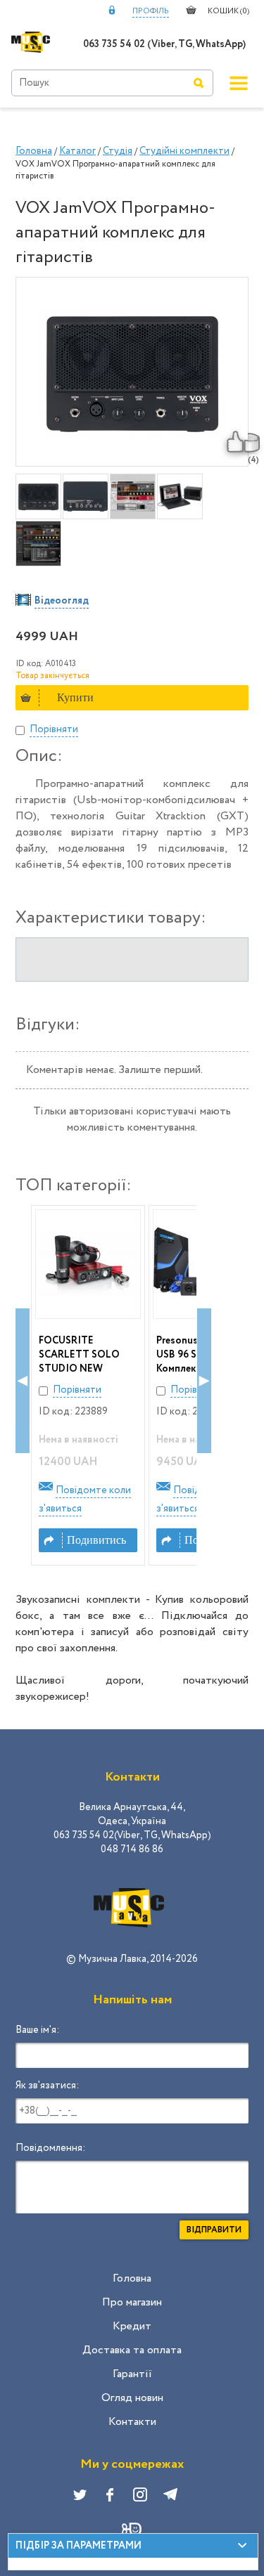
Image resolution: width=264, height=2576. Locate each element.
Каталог (77, 151)
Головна (34, 151)
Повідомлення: (50, 2148)
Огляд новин (132, 2398)
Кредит (132, 2326)
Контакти (132, 2422)
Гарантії (132, 2374)
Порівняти (54, 729)
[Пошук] (199, 83)
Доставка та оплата (132, 2350)
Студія (118, 151)
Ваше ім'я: (37, 2030)
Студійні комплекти (184, 151)
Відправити (214, 2230)
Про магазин (132, 2302)
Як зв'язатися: (47, 2086)
